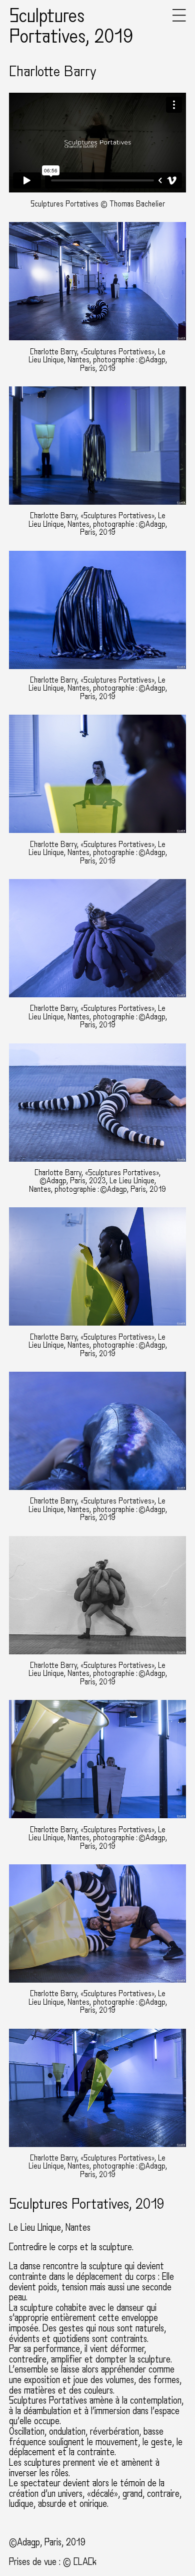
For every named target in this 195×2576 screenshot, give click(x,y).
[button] (179, 19)
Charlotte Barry (53, 72)
